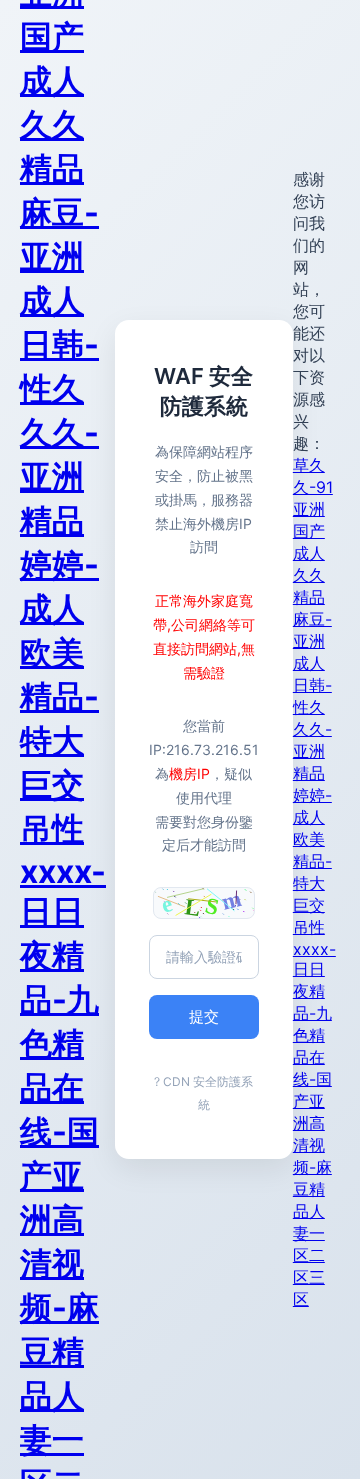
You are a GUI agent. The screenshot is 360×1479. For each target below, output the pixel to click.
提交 (204, 1016)
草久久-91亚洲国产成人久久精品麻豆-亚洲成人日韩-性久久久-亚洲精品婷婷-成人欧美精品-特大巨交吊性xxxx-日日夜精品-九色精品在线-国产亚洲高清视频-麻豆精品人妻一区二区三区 (314, 882)
